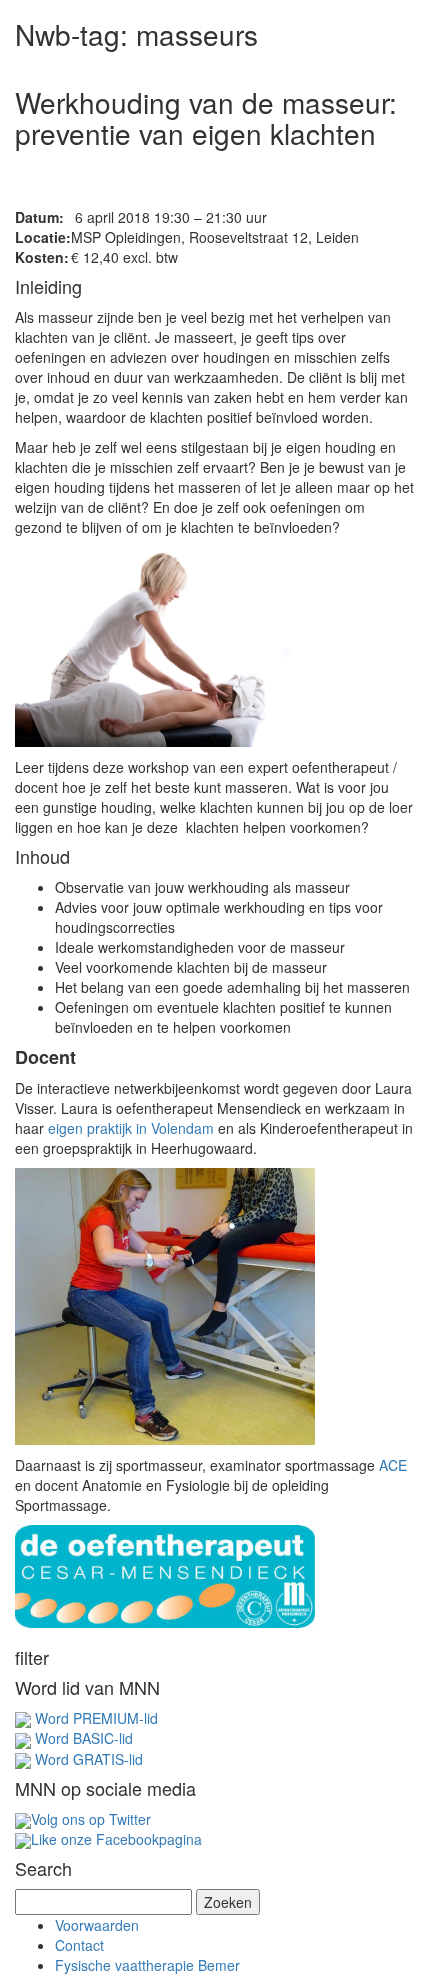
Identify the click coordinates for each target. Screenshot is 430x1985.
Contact (79, 1945)
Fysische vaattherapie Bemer (147, 1965)
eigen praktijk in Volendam (131, 1128)
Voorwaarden (97, 1925)
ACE (393, 1465)
